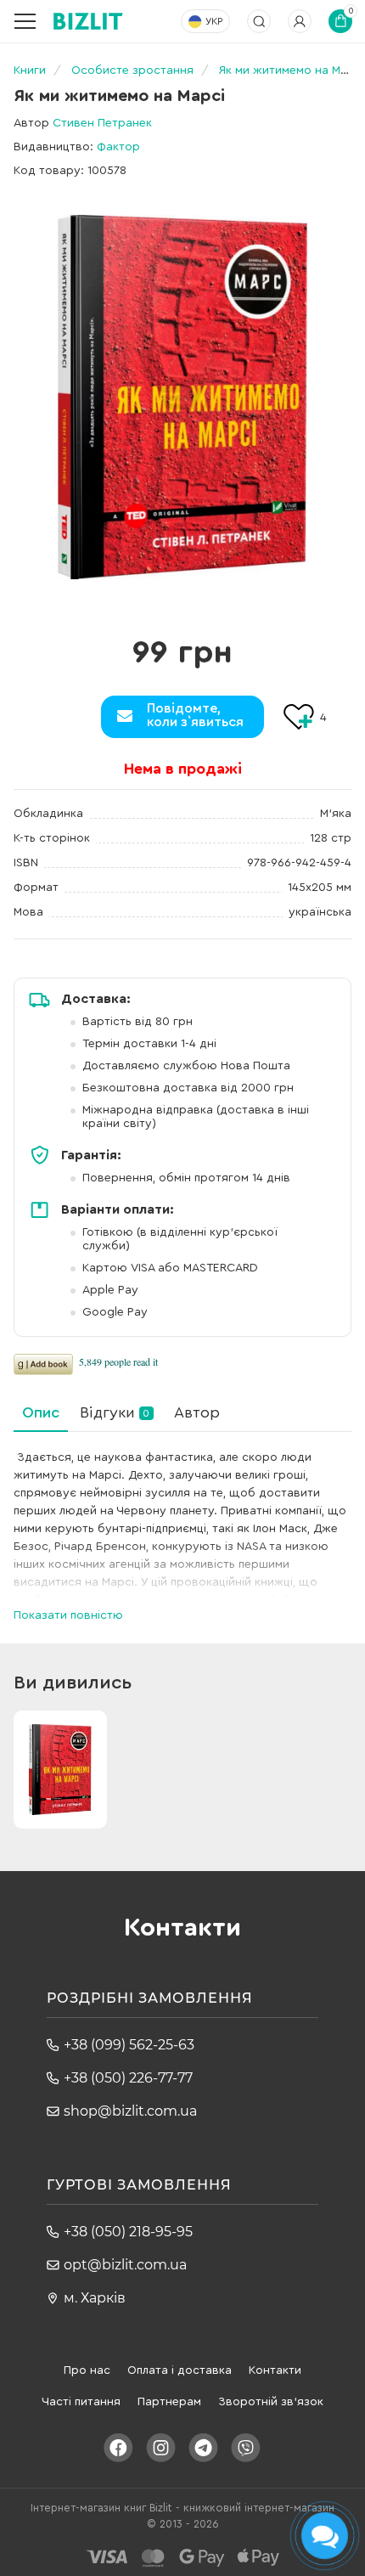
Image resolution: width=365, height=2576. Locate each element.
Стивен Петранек (102, 123)
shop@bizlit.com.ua (130, 2111)
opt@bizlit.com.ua (125, 2265)
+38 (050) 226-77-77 (128, 2078)
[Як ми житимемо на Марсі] (182, 397)
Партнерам (169, 2402)
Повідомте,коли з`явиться (195, 715)
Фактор (118, 147)
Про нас (87, 2370)
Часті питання (81, 2402)
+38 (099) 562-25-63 (129, 2045)
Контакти (275, 2370)
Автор (197, 1412)
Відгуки (115, 1412)
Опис (41, 1412)
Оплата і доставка (180, 2370)
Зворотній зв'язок (271, 2402)
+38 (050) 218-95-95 (128, 2232)
